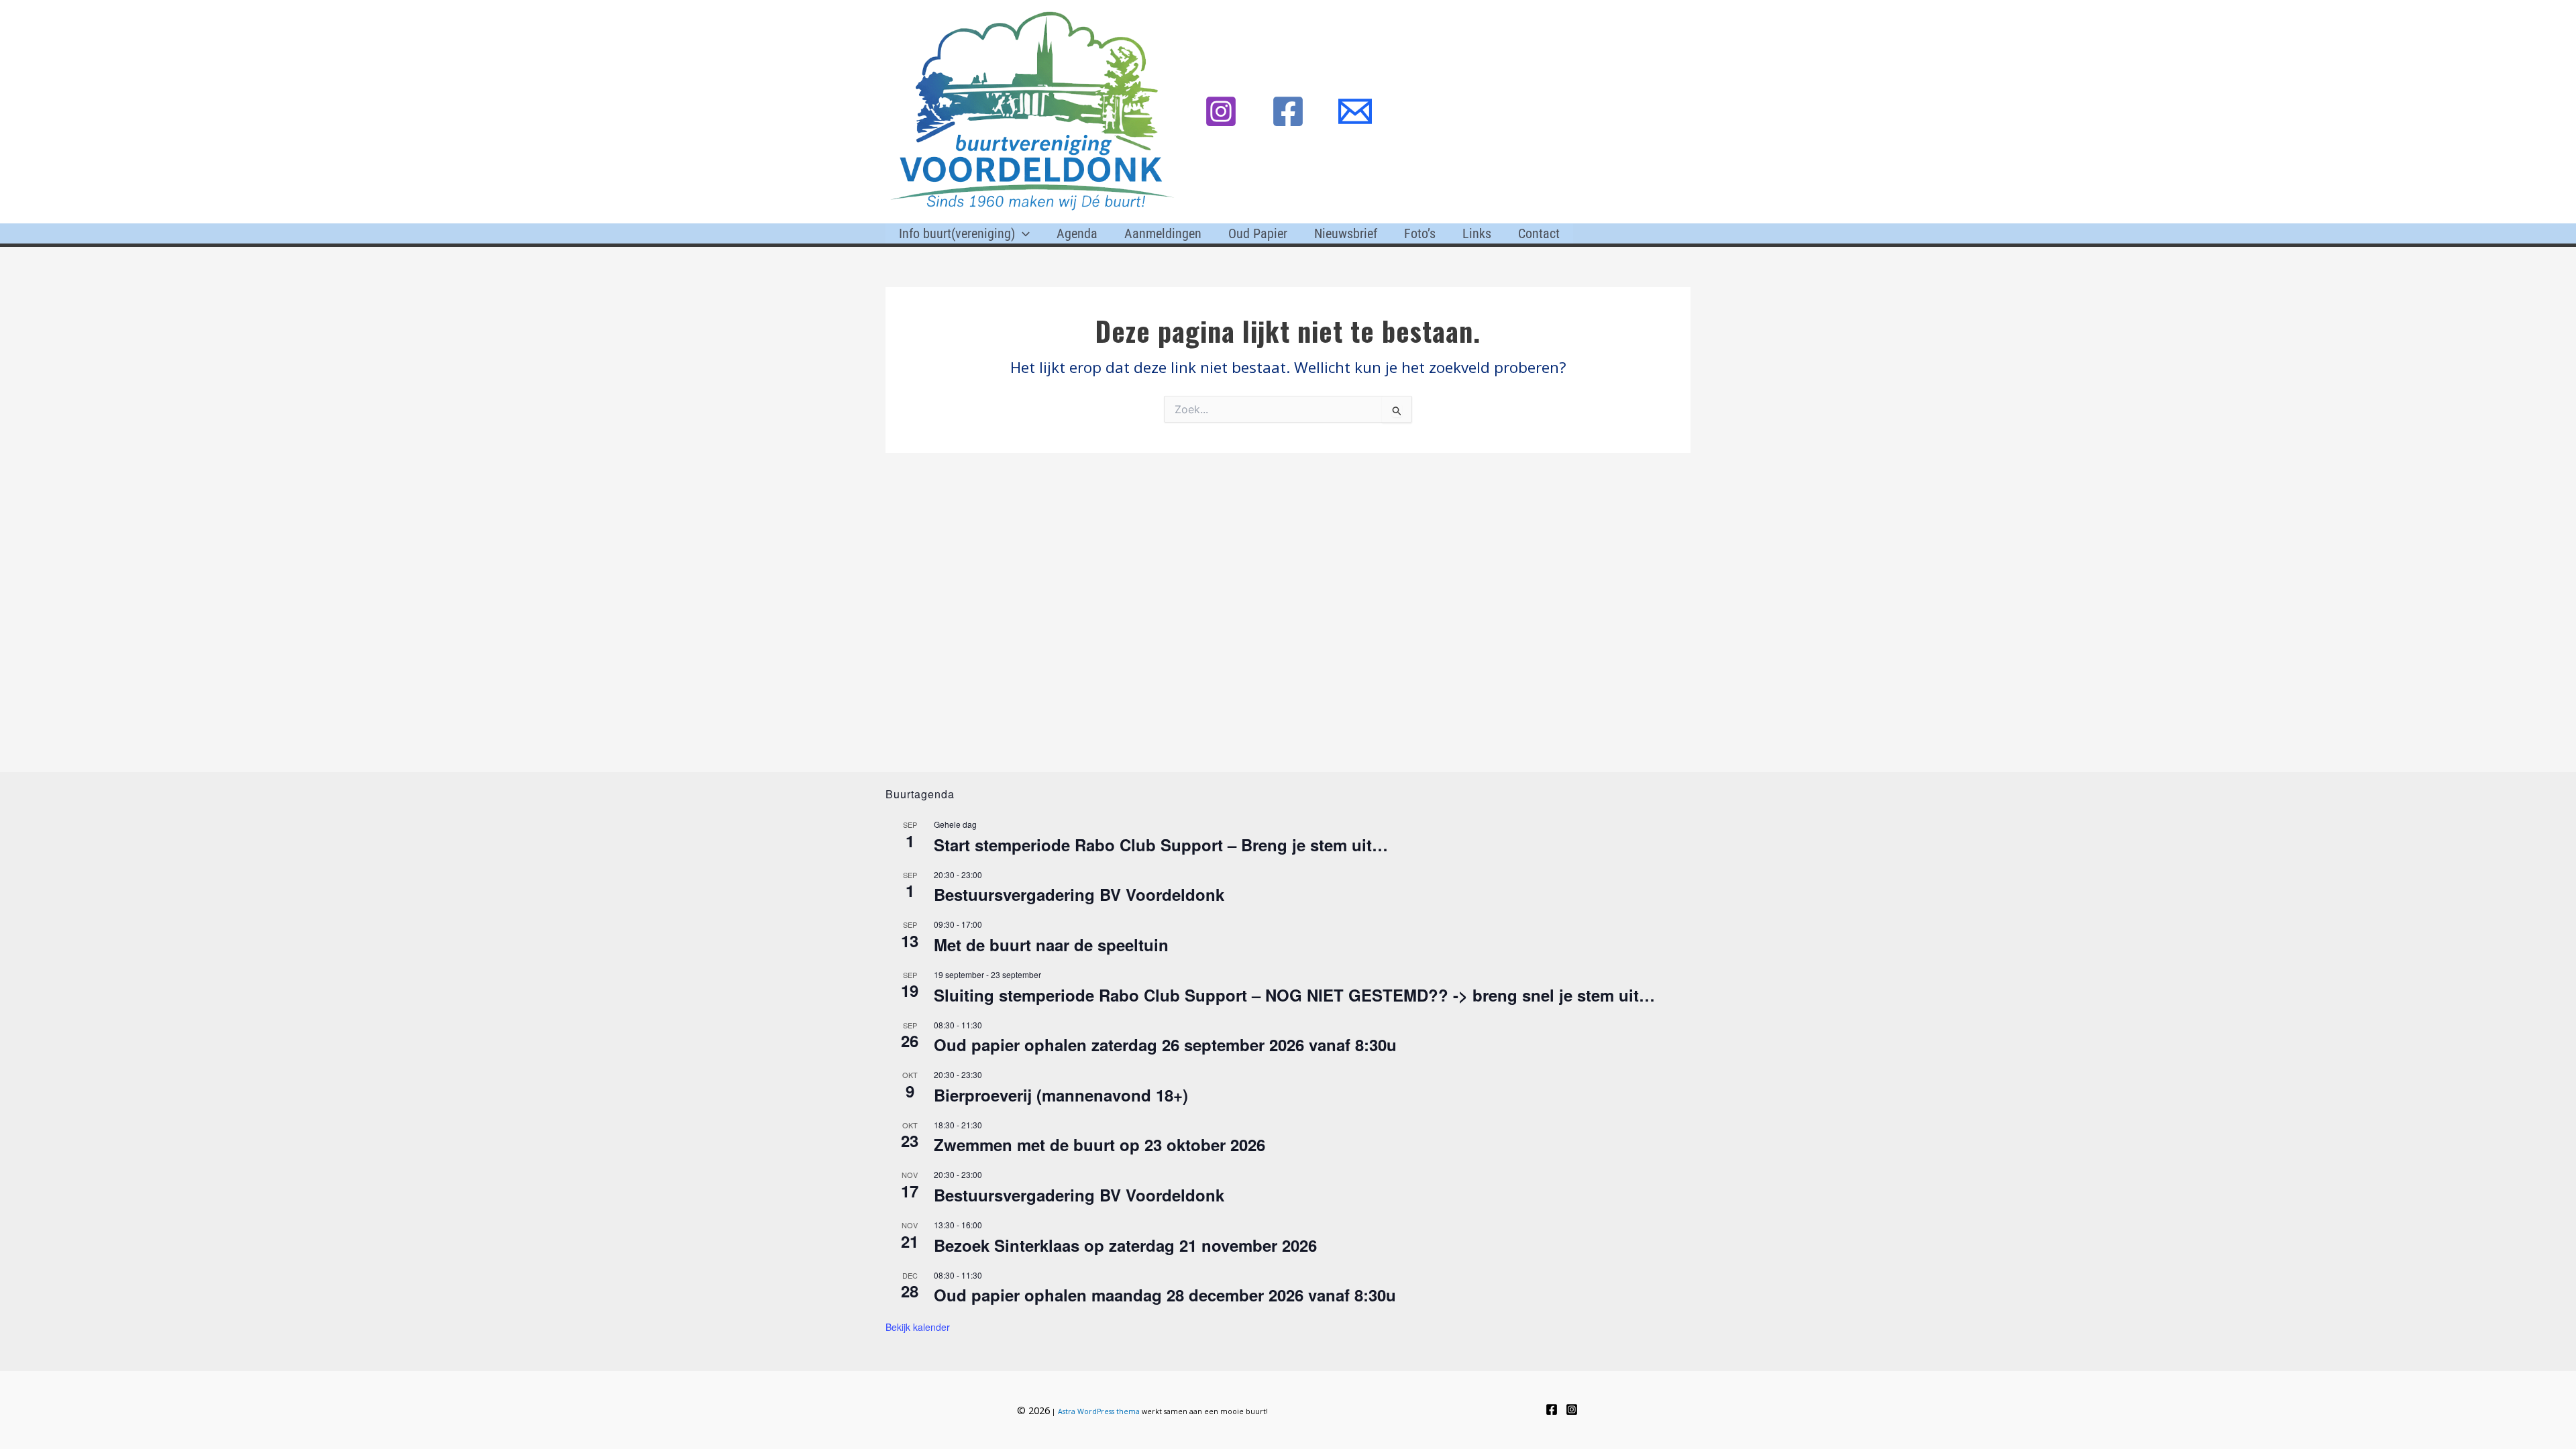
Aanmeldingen (1163, 233)
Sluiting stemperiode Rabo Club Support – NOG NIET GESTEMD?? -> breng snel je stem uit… (1294, 995)
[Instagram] (1221, 111)
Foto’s (1420, 233)
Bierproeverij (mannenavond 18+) (1061, 1095)
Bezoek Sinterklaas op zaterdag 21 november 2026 (1125, 1245)
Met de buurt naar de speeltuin (1051, 945)
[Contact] (1355, 111)
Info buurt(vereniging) (957, 233)
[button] (1022, 233)
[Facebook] (1288, 111)
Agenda (1077, 233)
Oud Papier (1258, 233)
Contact (1539, 233)
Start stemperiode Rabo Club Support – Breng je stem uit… (1161, 845)
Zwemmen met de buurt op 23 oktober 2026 (1099, 1144)
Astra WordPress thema (1099, 1411)
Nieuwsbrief (1346, 233)
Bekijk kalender (918, 1327)
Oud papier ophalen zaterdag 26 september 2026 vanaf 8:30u (1165, 1044)
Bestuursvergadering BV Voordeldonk (1079, 894)
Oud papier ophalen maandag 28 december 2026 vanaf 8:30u (1165, 1295)
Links (1477, 233)
